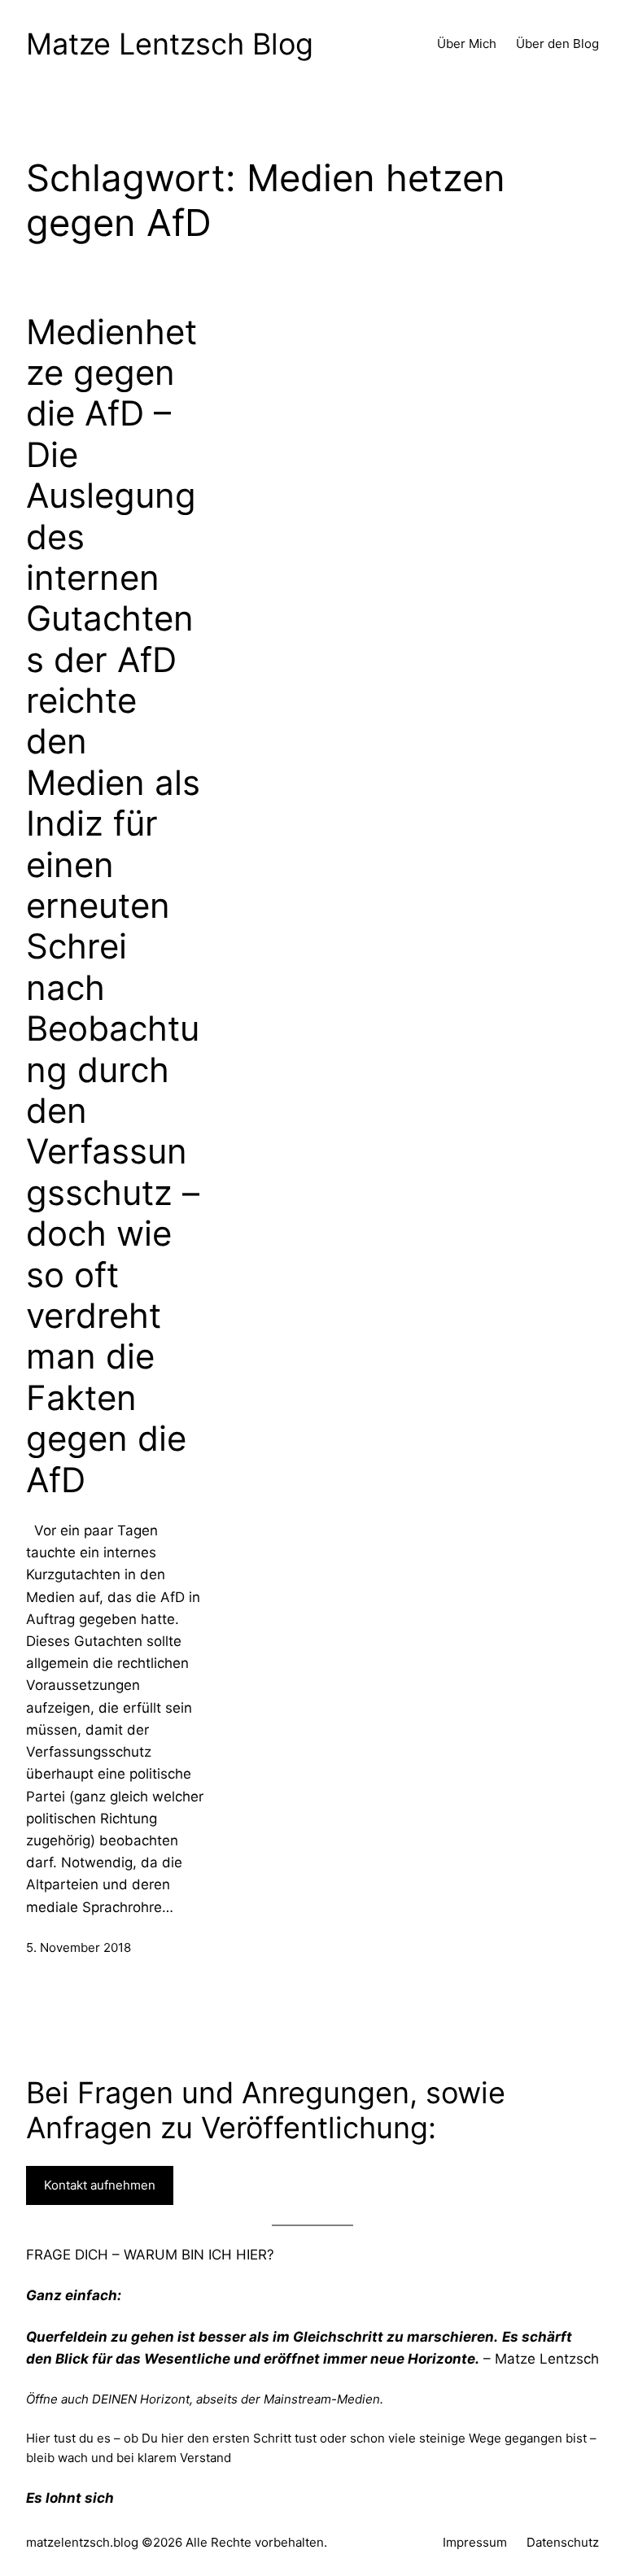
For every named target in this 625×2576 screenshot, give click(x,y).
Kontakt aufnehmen (100, 2185)
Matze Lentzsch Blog (170, 44)
